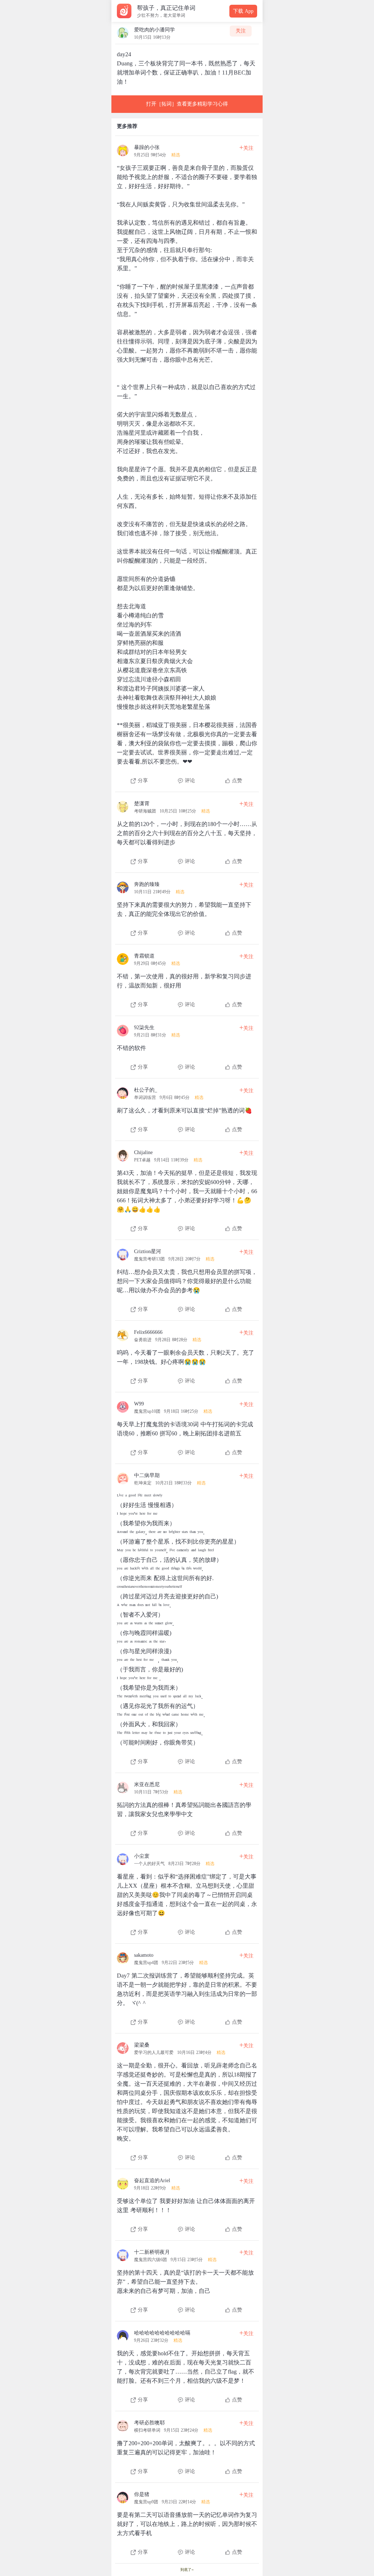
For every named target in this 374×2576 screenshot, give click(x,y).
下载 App (243, 11)
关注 (241, 31)
